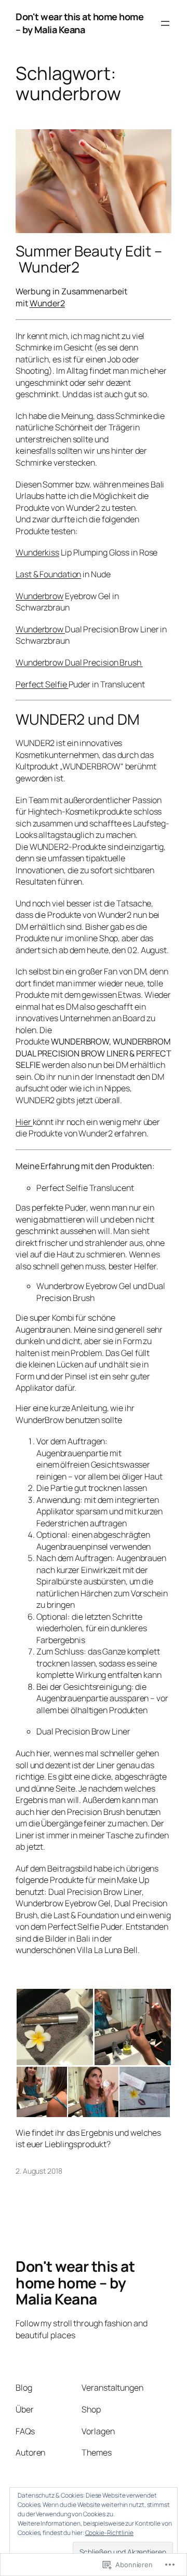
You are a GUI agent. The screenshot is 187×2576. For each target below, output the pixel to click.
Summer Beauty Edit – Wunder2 (89, 259)
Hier (24, 1122)
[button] (55, 2027)
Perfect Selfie (42, 684)
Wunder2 (47, 303)
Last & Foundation (48, 574)
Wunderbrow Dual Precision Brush (79, 662)
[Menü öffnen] (165, 23)
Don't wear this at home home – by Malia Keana (79, 23)
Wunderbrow (39, 596)
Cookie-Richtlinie (109, 2533)
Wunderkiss (37, 552)
